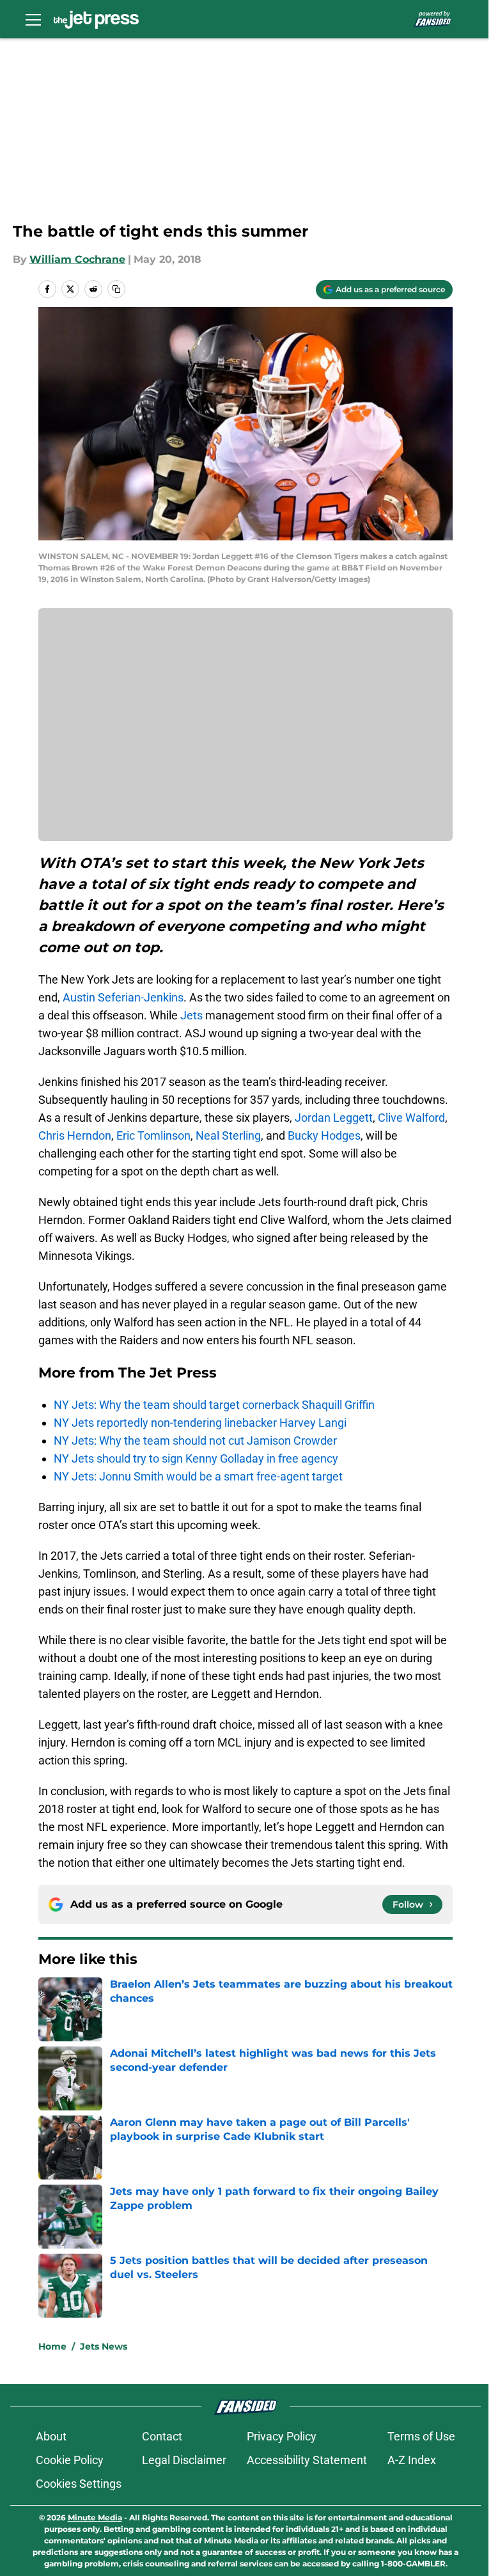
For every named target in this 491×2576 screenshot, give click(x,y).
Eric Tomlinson (153, 1135)
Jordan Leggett (332, 1118)
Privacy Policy (282, 2436)
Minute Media (95, 2517)
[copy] (116, 289)
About (51, 2436)
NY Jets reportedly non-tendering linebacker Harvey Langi (200, 1423)
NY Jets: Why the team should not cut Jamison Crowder (195, 1441)
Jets (191, 1015)
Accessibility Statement (307, 2460)
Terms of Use (421, 2436)
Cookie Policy (70, 2460)
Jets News (104, 2346)
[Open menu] (33, 19)
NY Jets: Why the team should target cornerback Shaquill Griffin (214, 1405)
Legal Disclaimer (184, 2460)
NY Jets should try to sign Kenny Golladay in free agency (196, 1458)
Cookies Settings (79, 2484)
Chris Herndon (75, 1135)
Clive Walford (411, 1118)
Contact (162, 2436)
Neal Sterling (228, 1135)
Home (52, 2346)
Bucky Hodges (324, 1135)
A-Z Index (412, 2460)
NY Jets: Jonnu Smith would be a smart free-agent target (198, 1476)
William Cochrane (77, 259)
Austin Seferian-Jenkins (123, 997)
